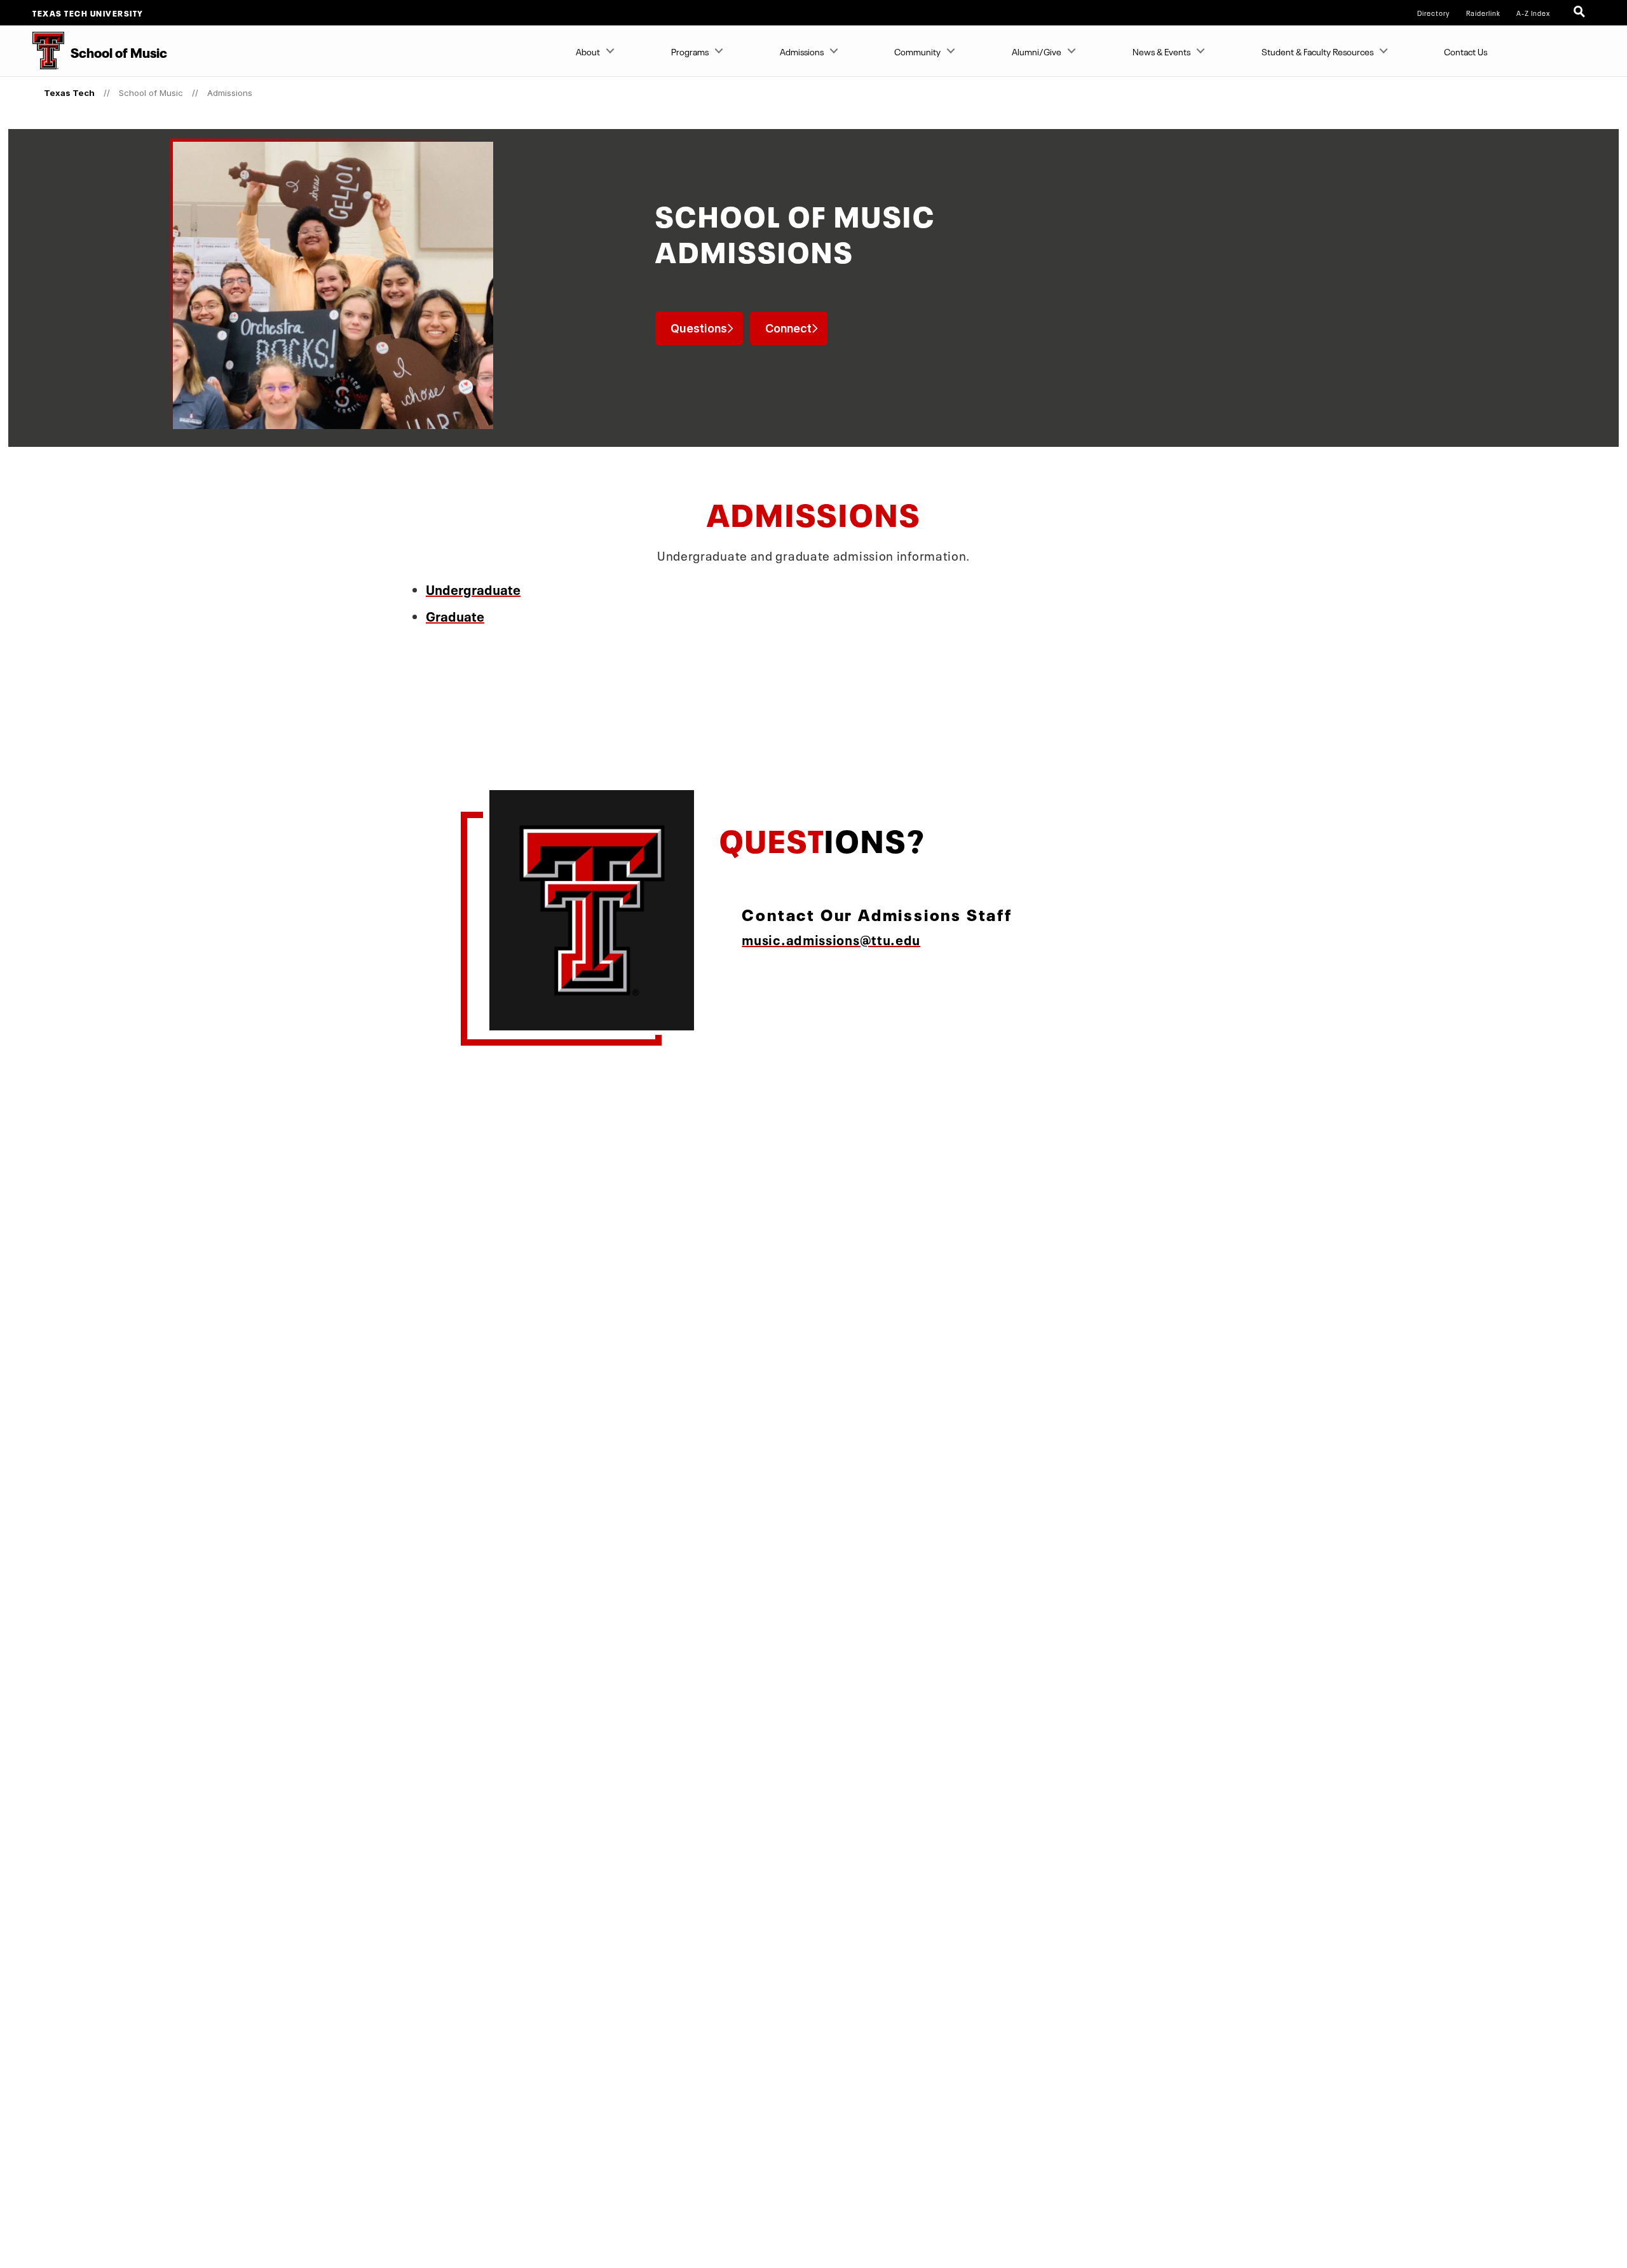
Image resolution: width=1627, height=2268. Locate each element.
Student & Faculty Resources (1317, 51)
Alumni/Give (1037, 51)
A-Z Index (1533, 13)
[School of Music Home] (32, 51)
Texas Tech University (88, 13)
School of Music (151, 93)
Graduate (455, 614)
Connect (788, 328)
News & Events (1161, 51)
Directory (1433, 13)
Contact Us (1466, 51)
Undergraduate (473, 588)
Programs (690, 51)
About (588, 51)
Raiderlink (1483, 13)
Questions (699, 328)
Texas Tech (69, 93)
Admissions (802, 51)
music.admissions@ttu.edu (831, 938)
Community (917, 51)
